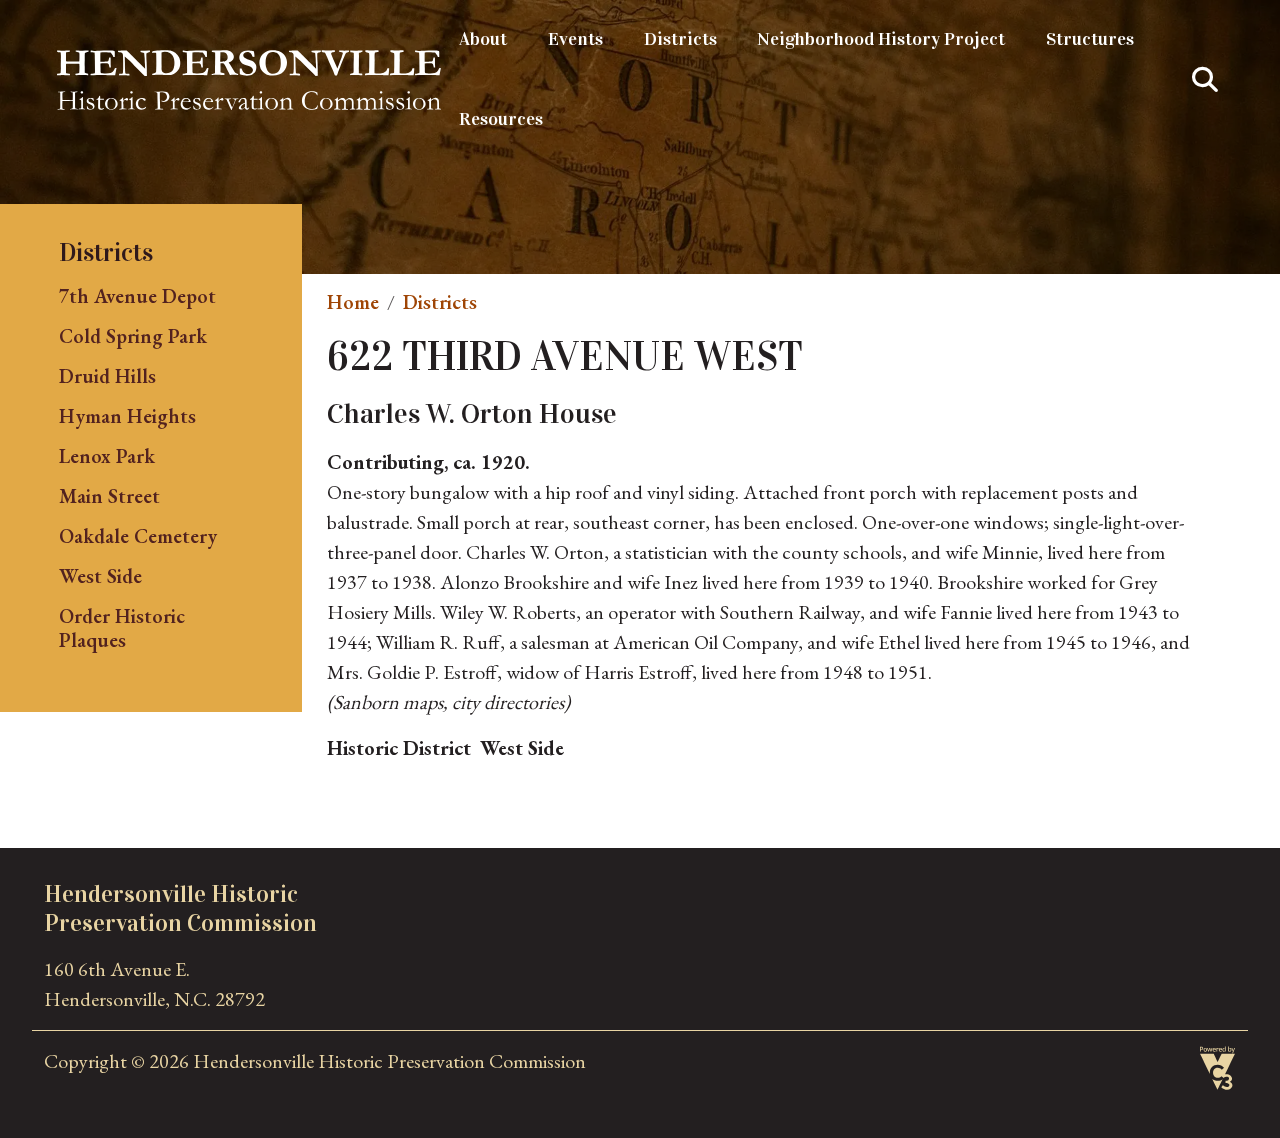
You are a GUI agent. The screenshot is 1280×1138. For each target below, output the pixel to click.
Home (353, 302)
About (483, 39)
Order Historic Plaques (122, 628)
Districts (680, 39)
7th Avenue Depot (137, 296)
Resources (501, 119)
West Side (100, 576)
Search (1205, 80)
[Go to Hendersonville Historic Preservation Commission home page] (249, 65)
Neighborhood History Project (881, 39)
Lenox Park (107, 456)
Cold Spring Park (133, 336)
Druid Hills (107, 376)
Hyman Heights (127, 416)
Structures (1090, 39)
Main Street (109, 496)
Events (575, 39)
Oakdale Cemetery (138, 536)
